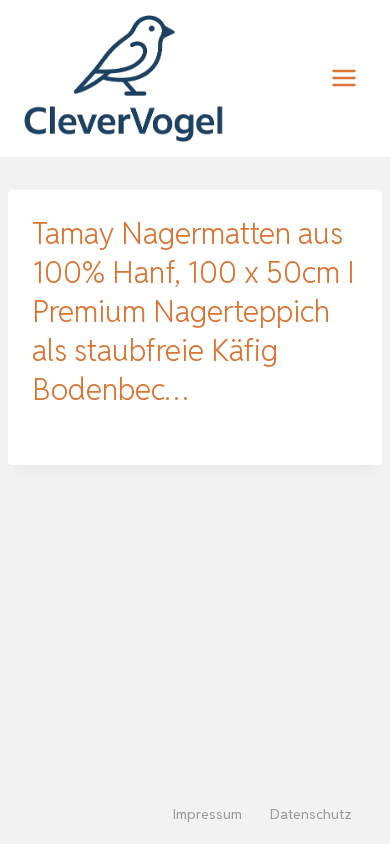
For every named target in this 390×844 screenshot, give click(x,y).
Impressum (207, 814)
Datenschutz (311, 814)
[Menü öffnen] (343, 78)
